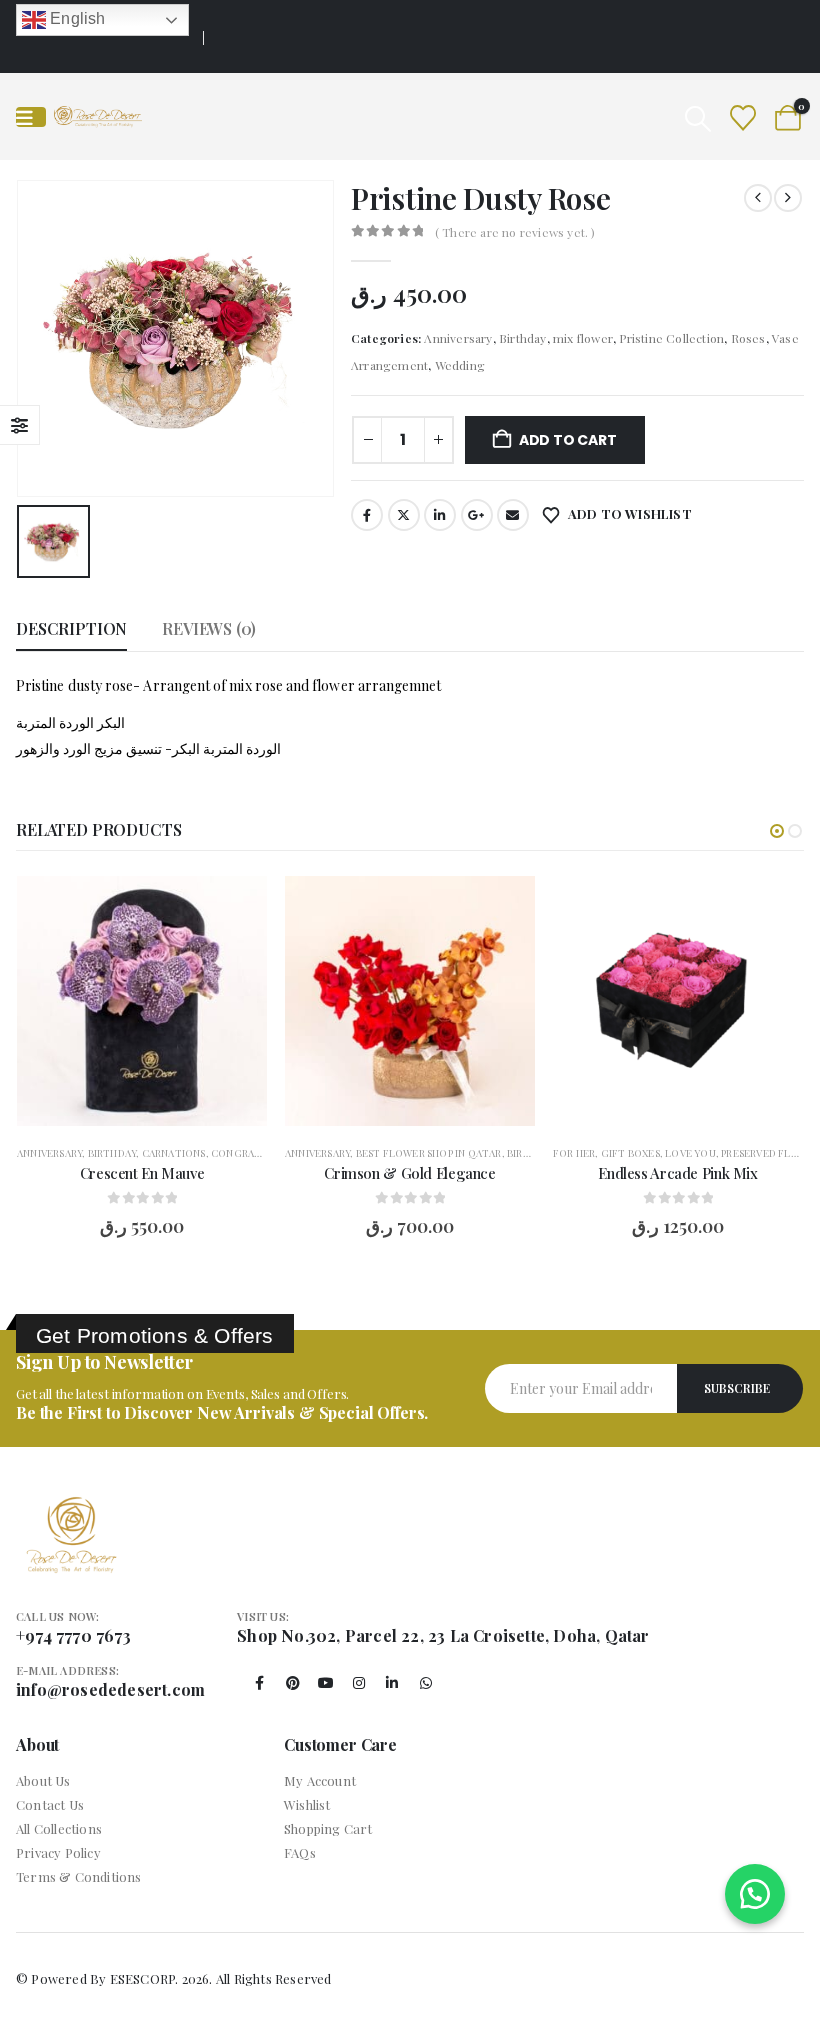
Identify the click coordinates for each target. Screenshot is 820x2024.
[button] (697, 118)
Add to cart (568, 440)
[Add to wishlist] (237, 906)
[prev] (758, 198)
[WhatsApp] (426, 1683)
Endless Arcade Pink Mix (677, 1173)
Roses (748, 338)
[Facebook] (260, 1683)
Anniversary (458, 338)
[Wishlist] (743, 117)
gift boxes (630, 1153)
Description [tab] (71, 628)
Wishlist (307, 1804)
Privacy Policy (58, 1852)
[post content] (142, 1001)
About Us (43, 1780)
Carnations (174, 1153)
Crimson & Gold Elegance (409, 1173)
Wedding (460, 365)
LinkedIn (440, 515)
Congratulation (259, 1153)
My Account (320, 1780)
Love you (690, 1153)
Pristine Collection (671, 338)
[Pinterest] (293, 1683)
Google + (477, 515)
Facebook (367, 515)
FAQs (300, 1852)
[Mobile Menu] (31, 117)
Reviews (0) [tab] (208, 628)
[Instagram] (359, 1683)
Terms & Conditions (79, 1876)
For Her (574, 1153)
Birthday (523, 338)
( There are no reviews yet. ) (515, 232)
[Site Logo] (98, 116)
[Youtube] (326, 1683)
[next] (788, 198)
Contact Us (50, 1804)
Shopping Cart (328, 1828)
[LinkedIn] (392, 1683)
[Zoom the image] (71, 1508)
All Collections (59, 1828)
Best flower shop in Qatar (429, 1153)
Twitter (404, 515)
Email (513, 515)
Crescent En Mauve (142, 1173)
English (76, 18)
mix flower (583, 338)
